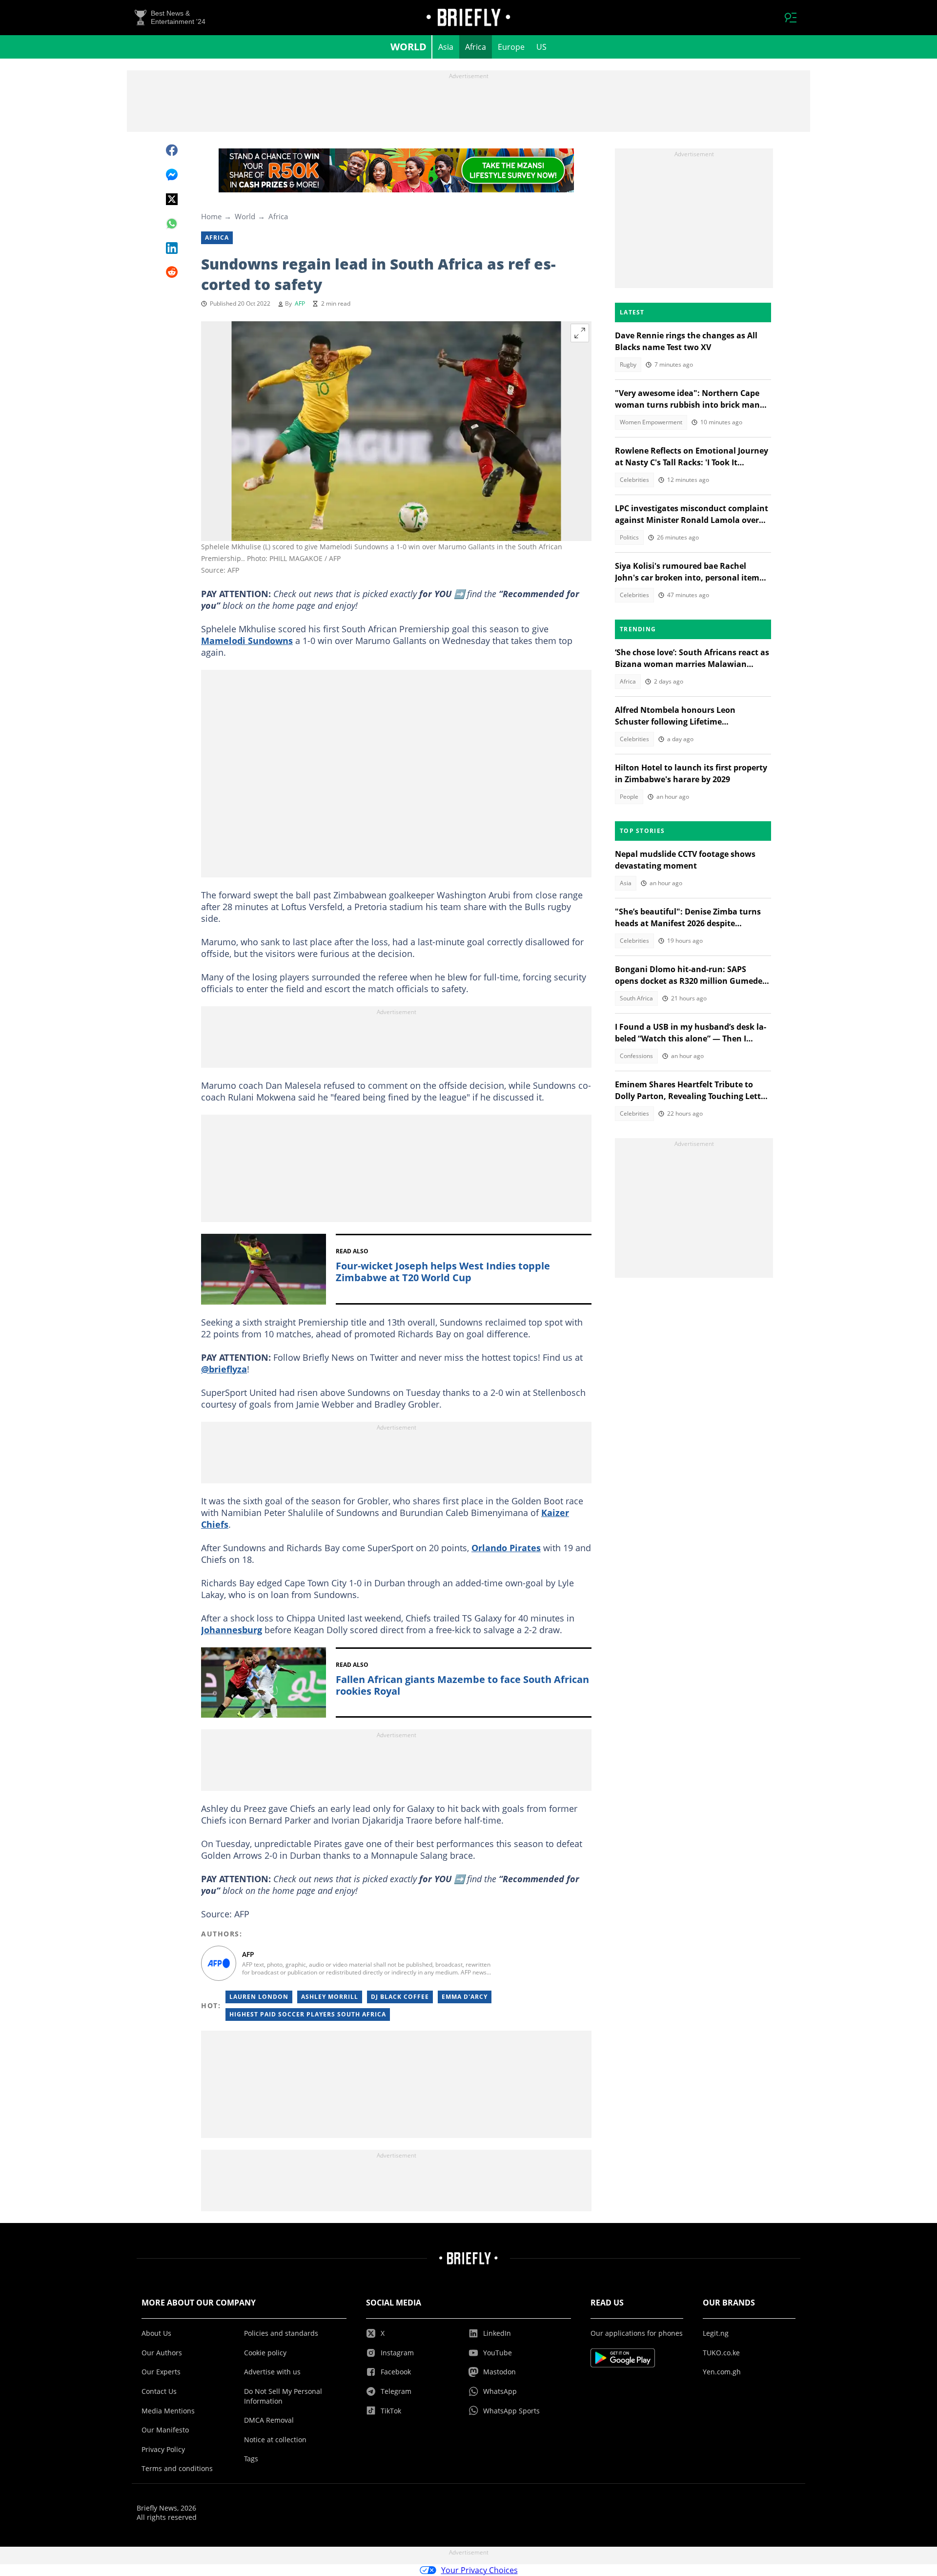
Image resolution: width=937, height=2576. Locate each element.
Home (211, 216)
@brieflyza (224, 1369)
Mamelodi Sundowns (247, 641)
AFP (300, 303)
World (408, 47)
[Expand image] (580, 333)
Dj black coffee (400, 1997)
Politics (629, 537)
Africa (476, 47)
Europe (511, 47)
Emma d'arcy (465, 1997)
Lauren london (259, 1997)
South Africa (636, 998)
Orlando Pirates (506, 1548)
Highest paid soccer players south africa (308, 2014)
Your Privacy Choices (479, 2570)
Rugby (628, 364)
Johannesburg (232, 1630)
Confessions (636, 1056)
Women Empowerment (651, 422)
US (541, 47)
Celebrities (634, 480)
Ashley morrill (330, 1997)
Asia (446, 47)
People (629, 797)
